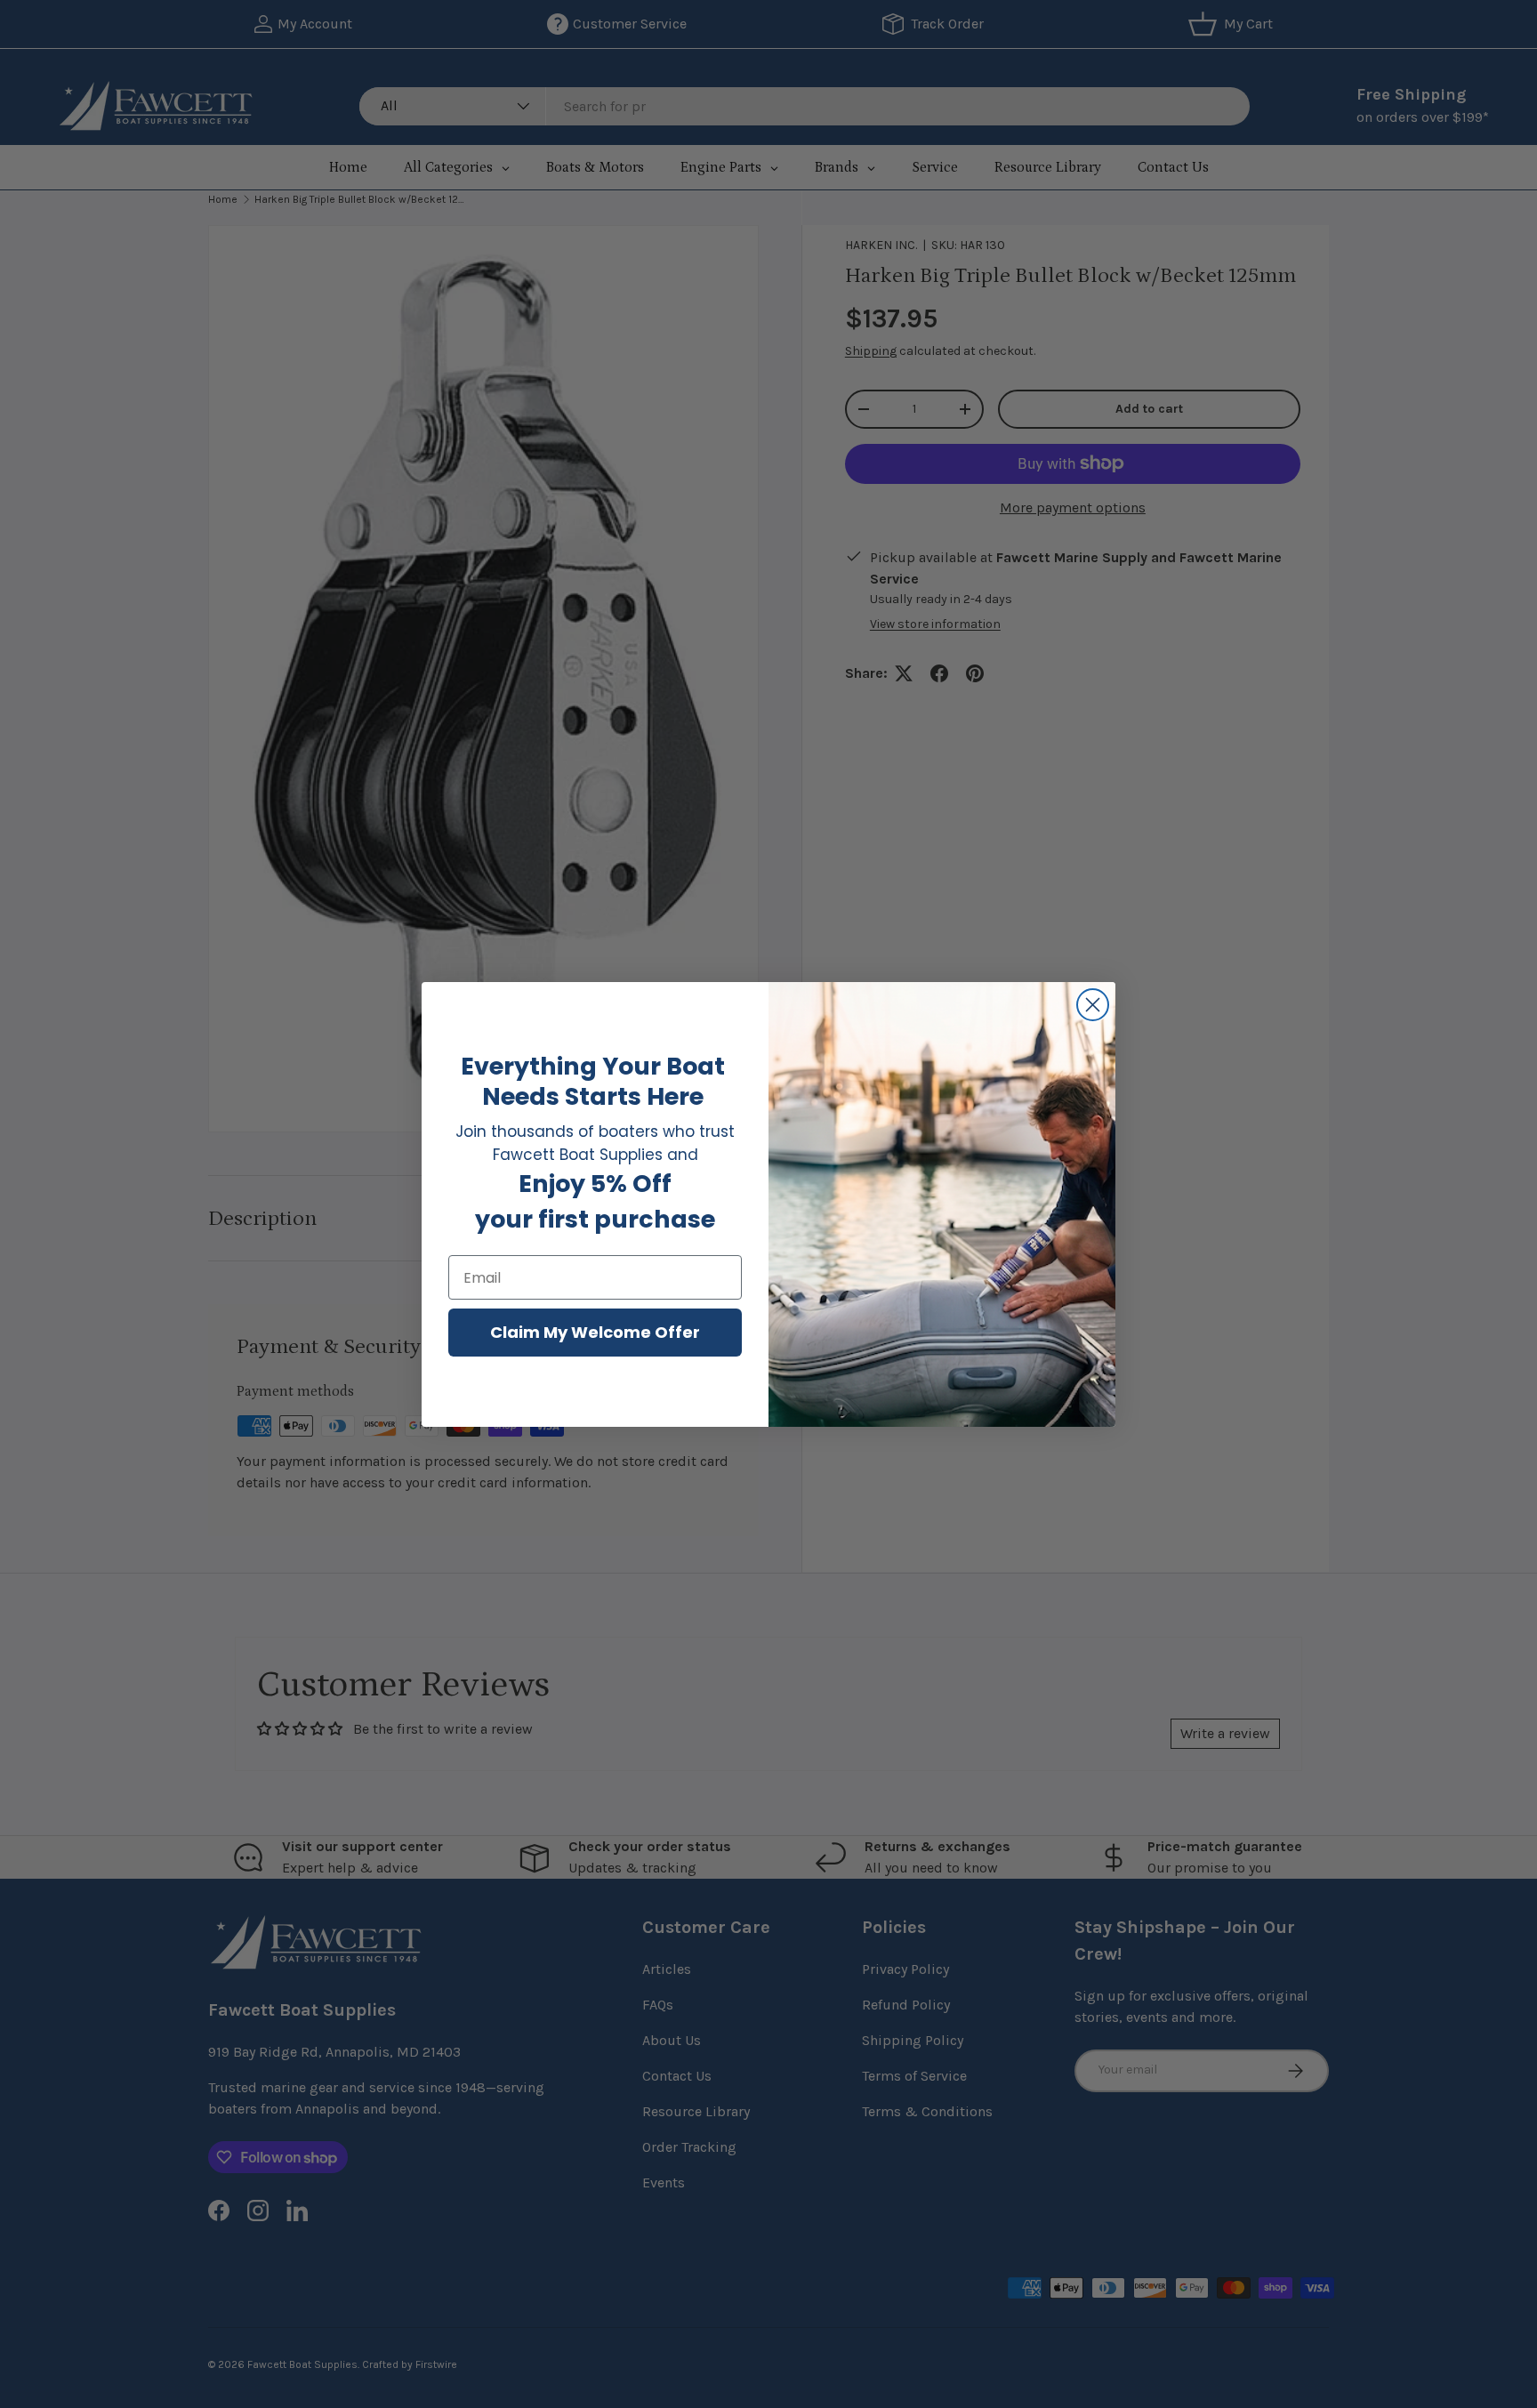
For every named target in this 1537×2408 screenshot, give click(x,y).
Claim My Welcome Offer (595, 1332)
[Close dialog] (1093, 1005)
